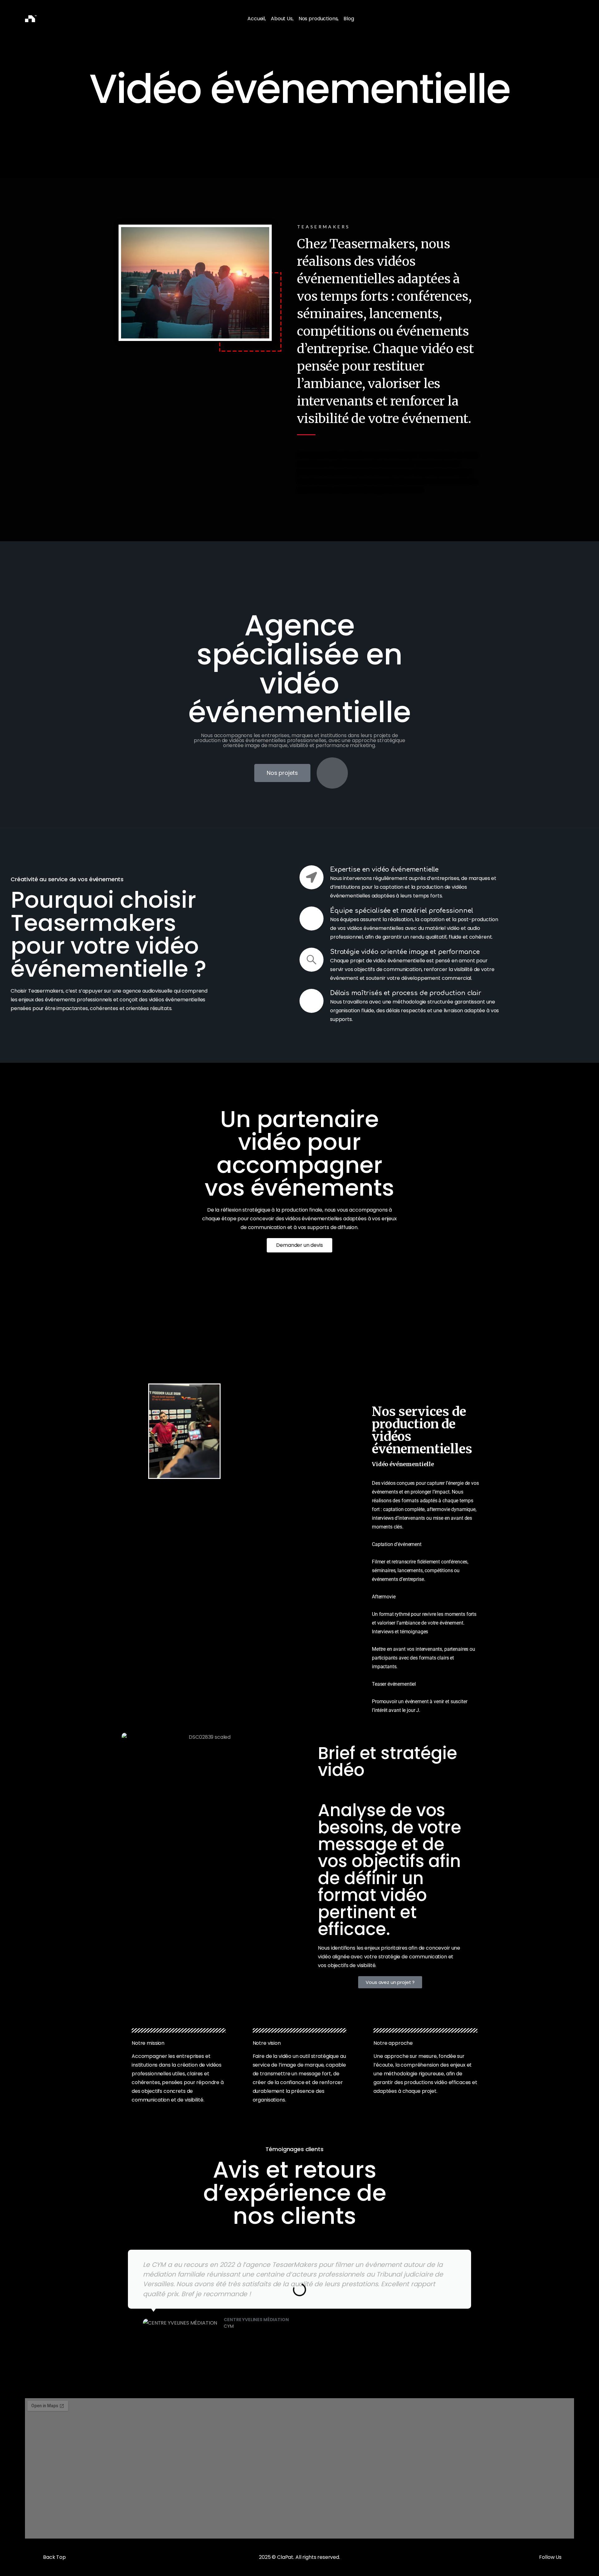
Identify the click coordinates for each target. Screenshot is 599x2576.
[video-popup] (332, 773)
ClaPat (285, 2557)
